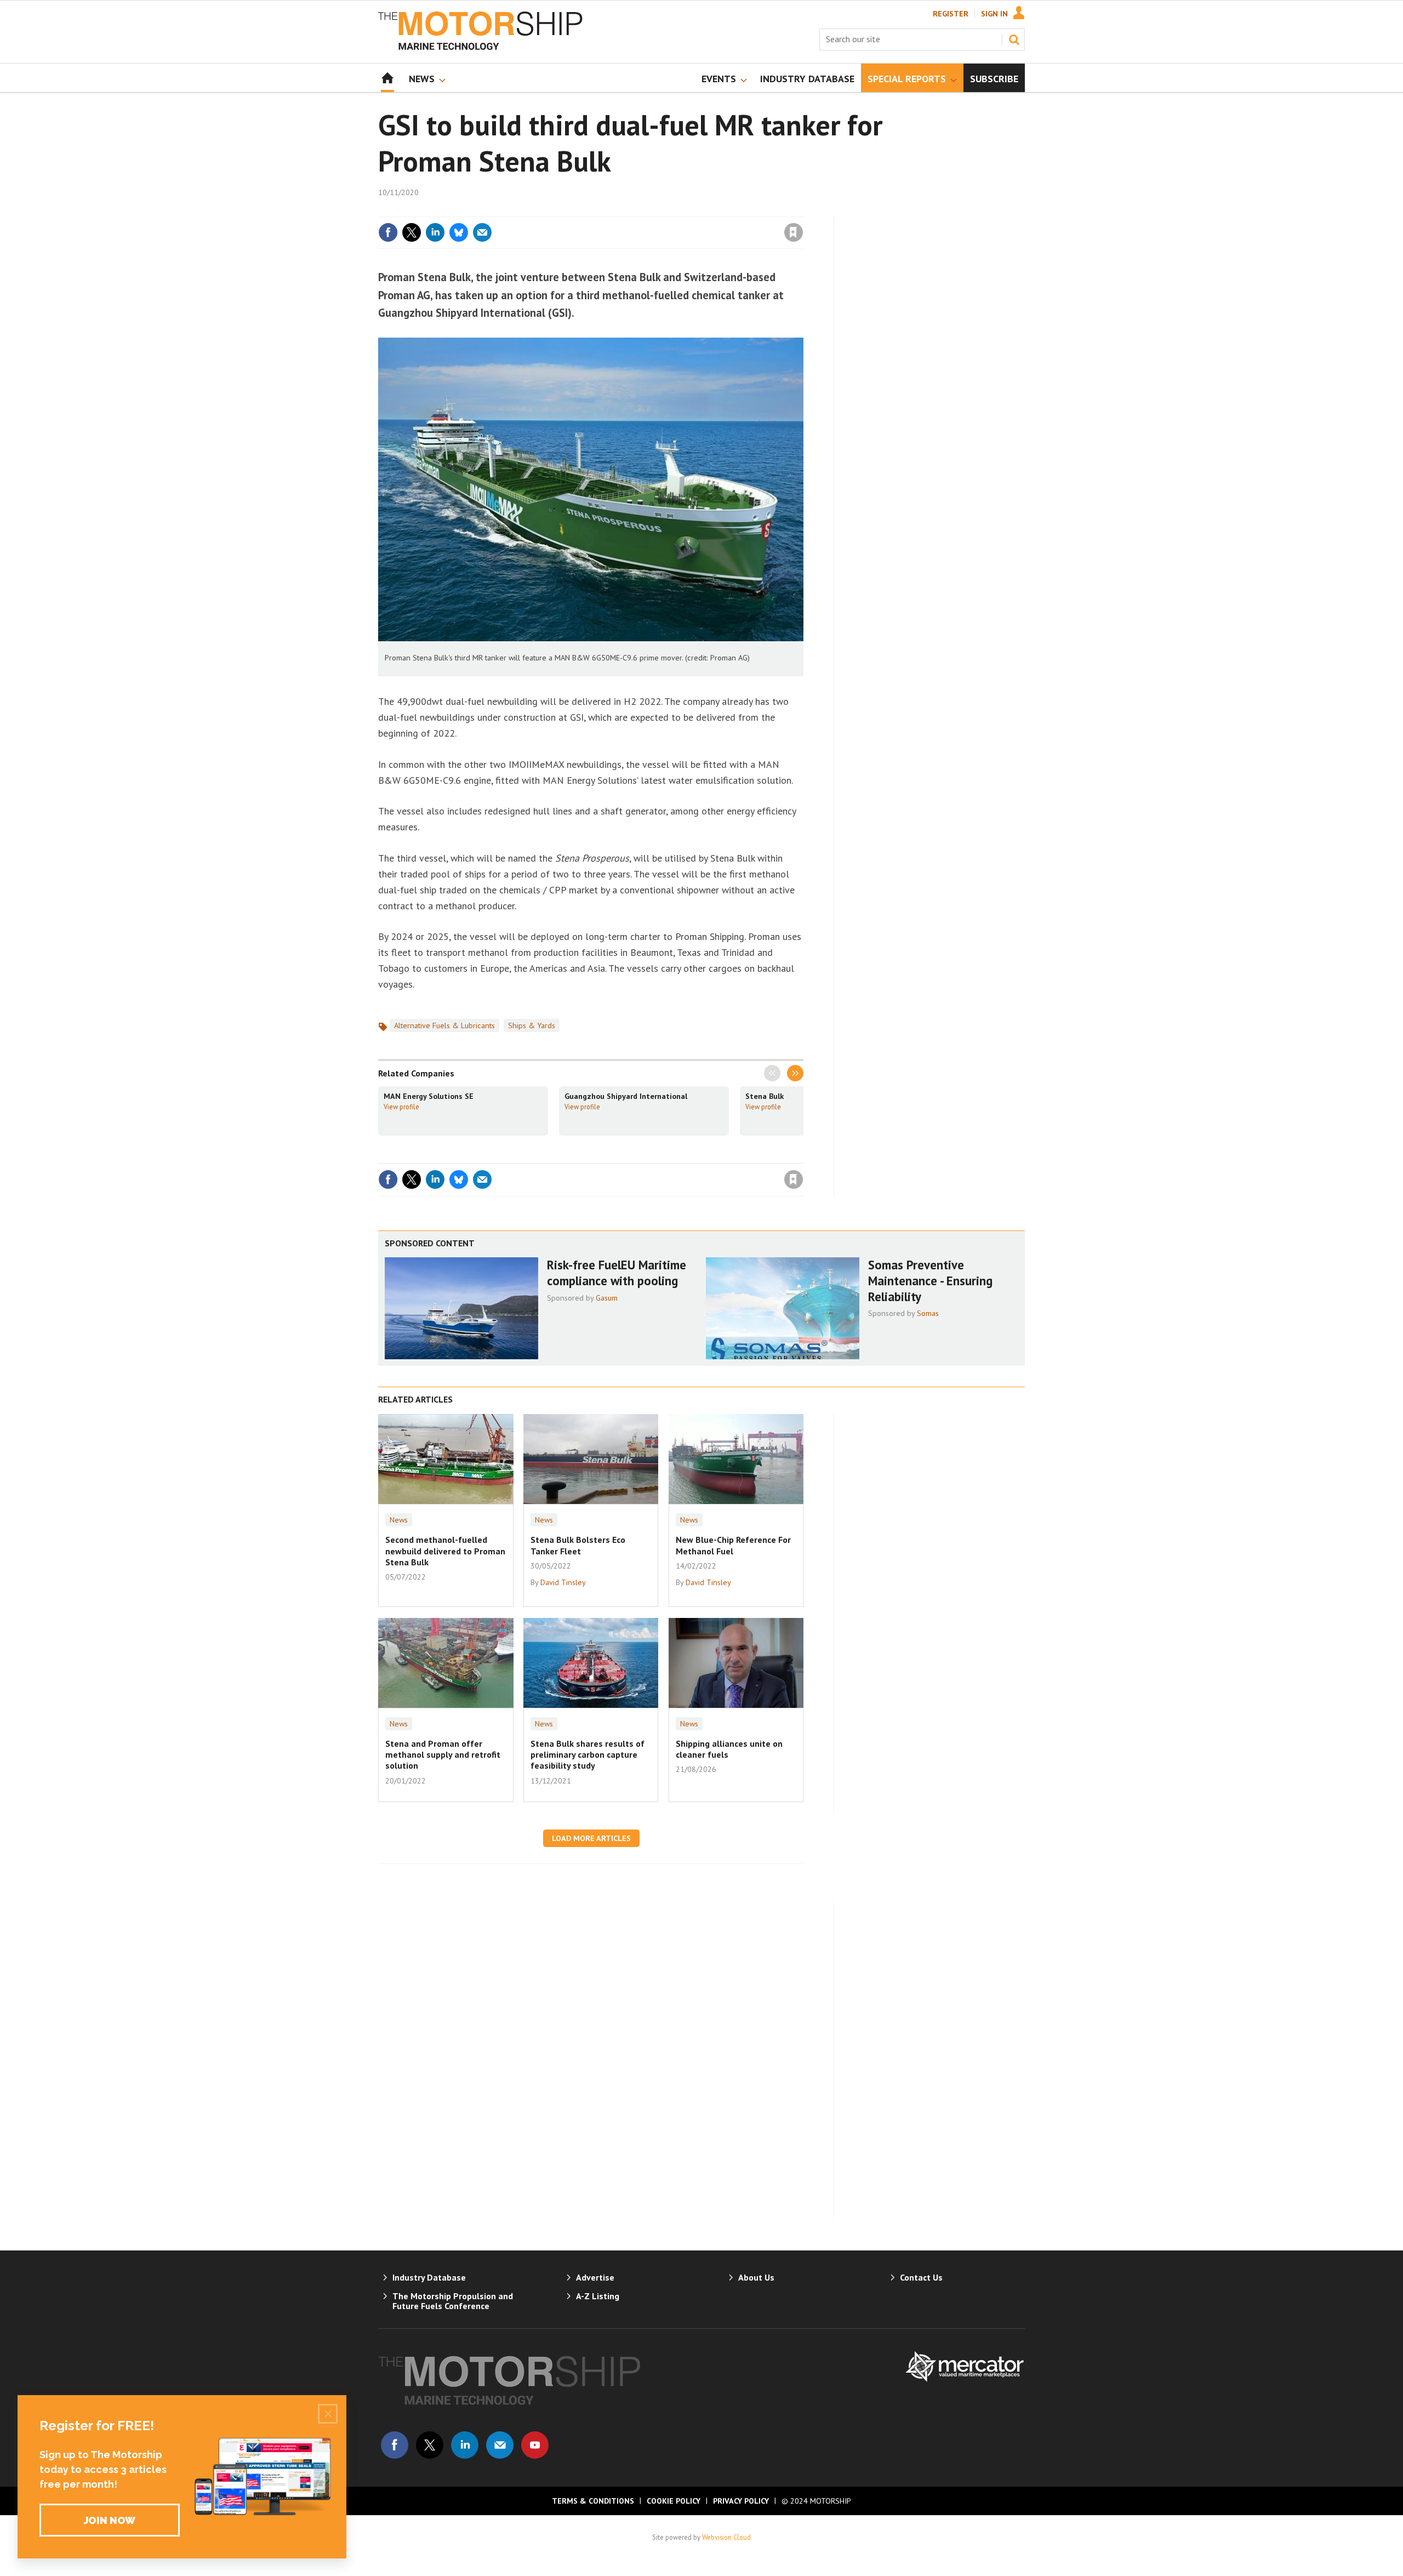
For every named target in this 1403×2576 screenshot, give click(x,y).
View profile (401, 1107)
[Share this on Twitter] (412, 232)
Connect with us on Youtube (535, 2445)
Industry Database (429, 2277)
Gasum (607, 1298)
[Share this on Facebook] (388, 232)
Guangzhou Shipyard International (626, 1096)
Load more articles (591, 1838)
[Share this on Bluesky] (459, 232)
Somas (928, 1313)
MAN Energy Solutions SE (429, 1096)
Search (1014, 39)
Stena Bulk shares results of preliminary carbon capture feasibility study (588, 1755)
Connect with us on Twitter (430, 2445)
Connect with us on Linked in (465, 2445)
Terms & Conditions (593, 2501)
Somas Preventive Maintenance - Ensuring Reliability (930, 1281)
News (399, 1520)
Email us (500, 2445)
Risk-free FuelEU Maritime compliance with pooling (617, 1273)
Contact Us (921, 2277)
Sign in (665, 210)
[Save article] (794, 232)
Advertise (595, 2277)
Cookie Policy (674, 2501)
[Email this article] (482, 232)
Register (951, 14)
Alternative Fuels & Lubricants (444, 1025)
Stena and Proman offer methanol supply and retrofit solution (443, 1755)
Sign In (994, 14)
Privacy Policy (741, 2501)
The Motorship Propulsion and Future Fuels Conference (453, 2301)
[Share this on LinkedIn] (435, 232)
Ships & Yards (532, 1025)
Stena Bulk (765, 1096)
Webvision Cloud (726, 2537)
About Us (756, 2277)
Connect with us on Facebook (395, 2445)
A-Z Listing (598, 2296)
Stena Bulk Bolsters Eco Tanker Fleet (578, 1545)
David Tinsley (563, 1582)
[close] (803, 210)
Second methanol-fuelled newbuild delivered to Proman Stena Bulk (445, 1551)
